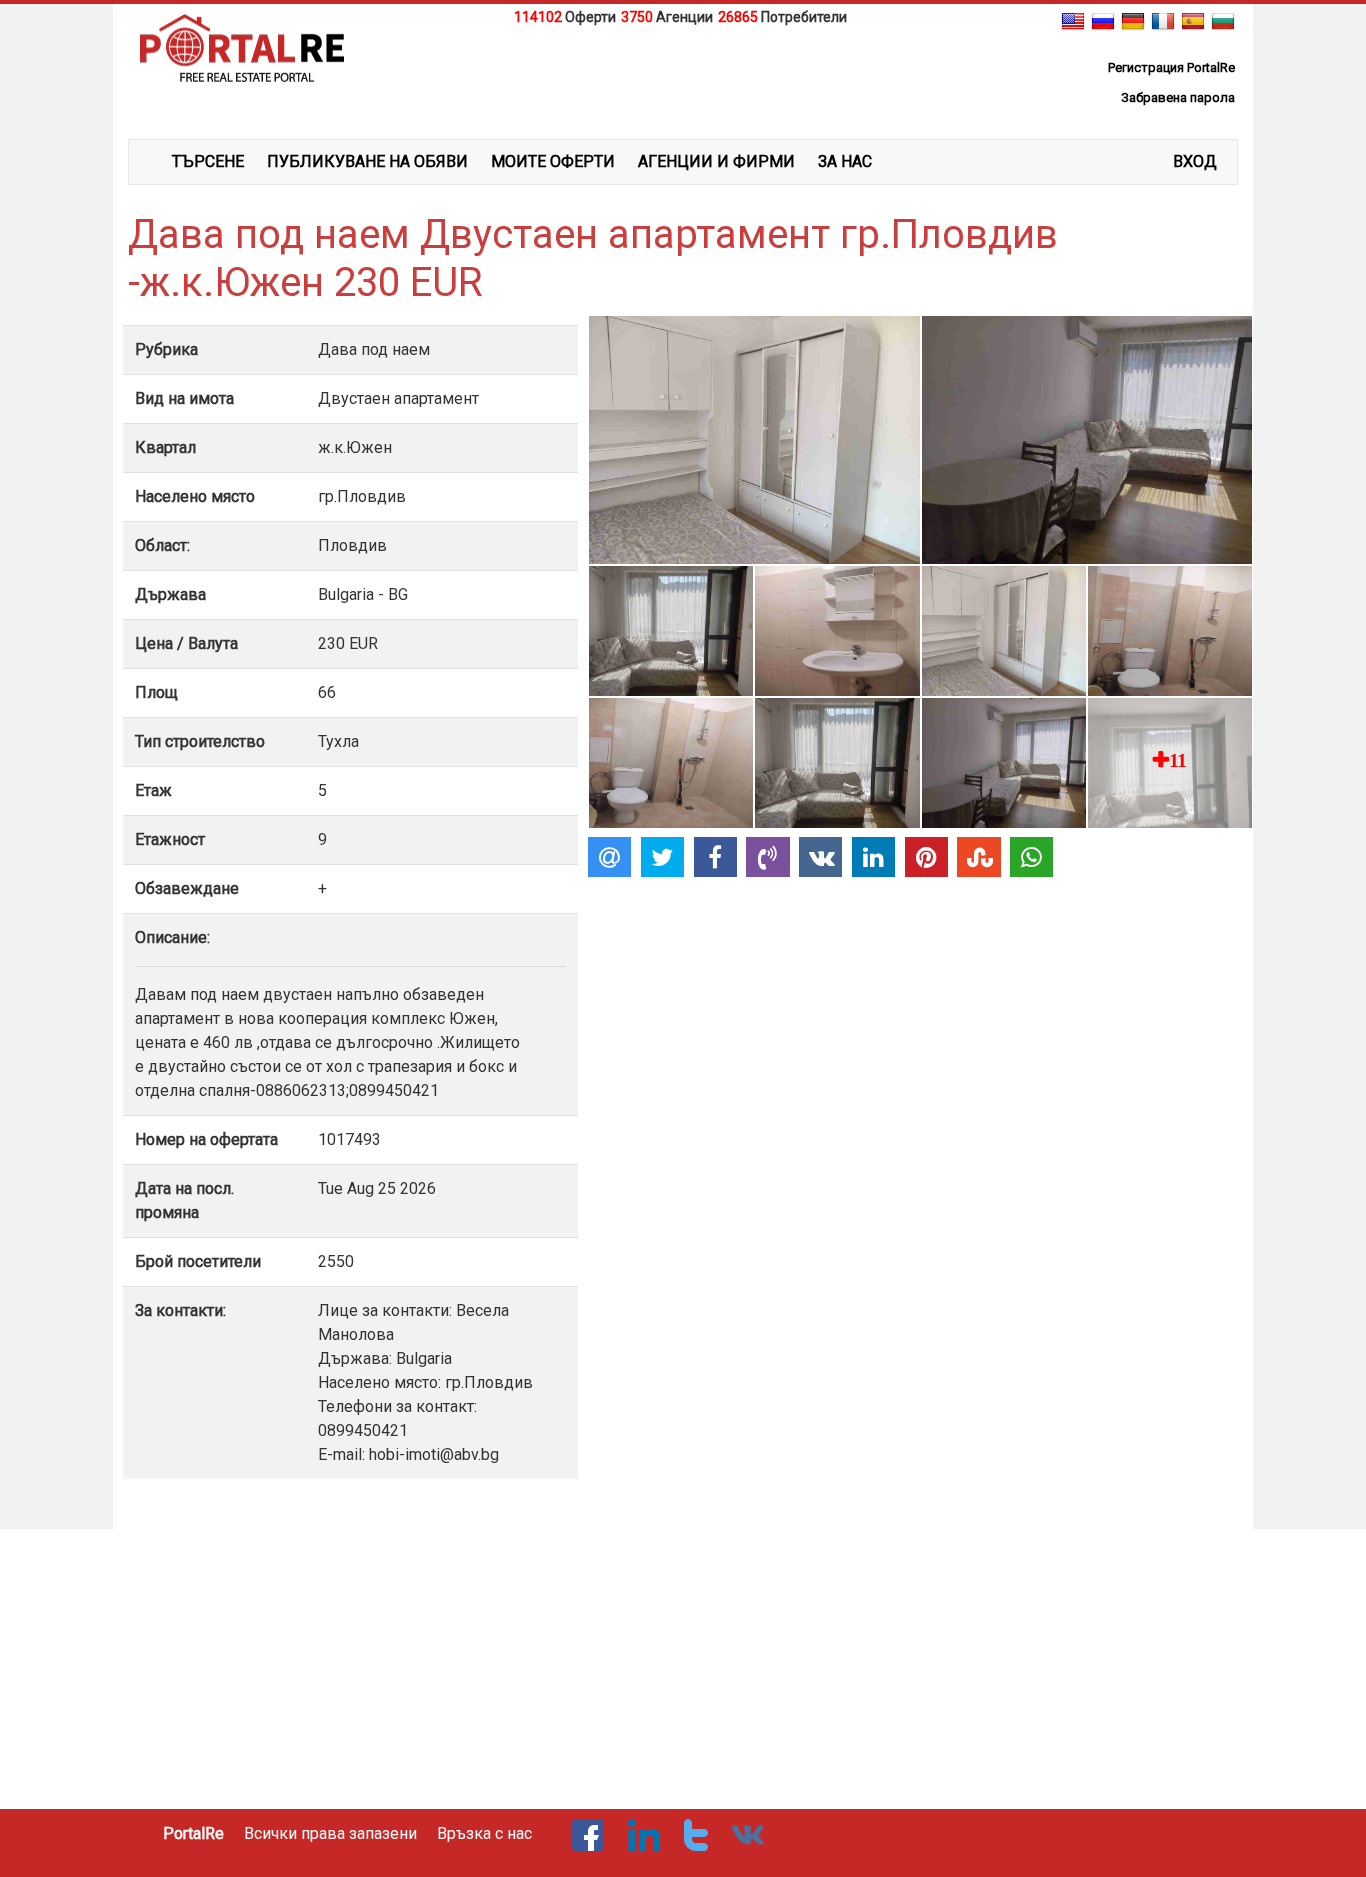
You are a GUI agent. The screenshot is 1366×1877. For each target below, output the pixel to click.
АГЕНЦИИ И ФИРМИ (716, 161)
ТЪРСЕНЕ (208, 161)
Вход (1195, 161)
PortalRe (193, 1833)
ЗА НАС (845, 161)
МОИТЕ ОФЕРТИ (553, 161)
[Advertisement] (683, 79)
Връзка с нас (484, 1833)
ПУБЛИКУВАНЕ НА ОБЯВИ (367, 161)
